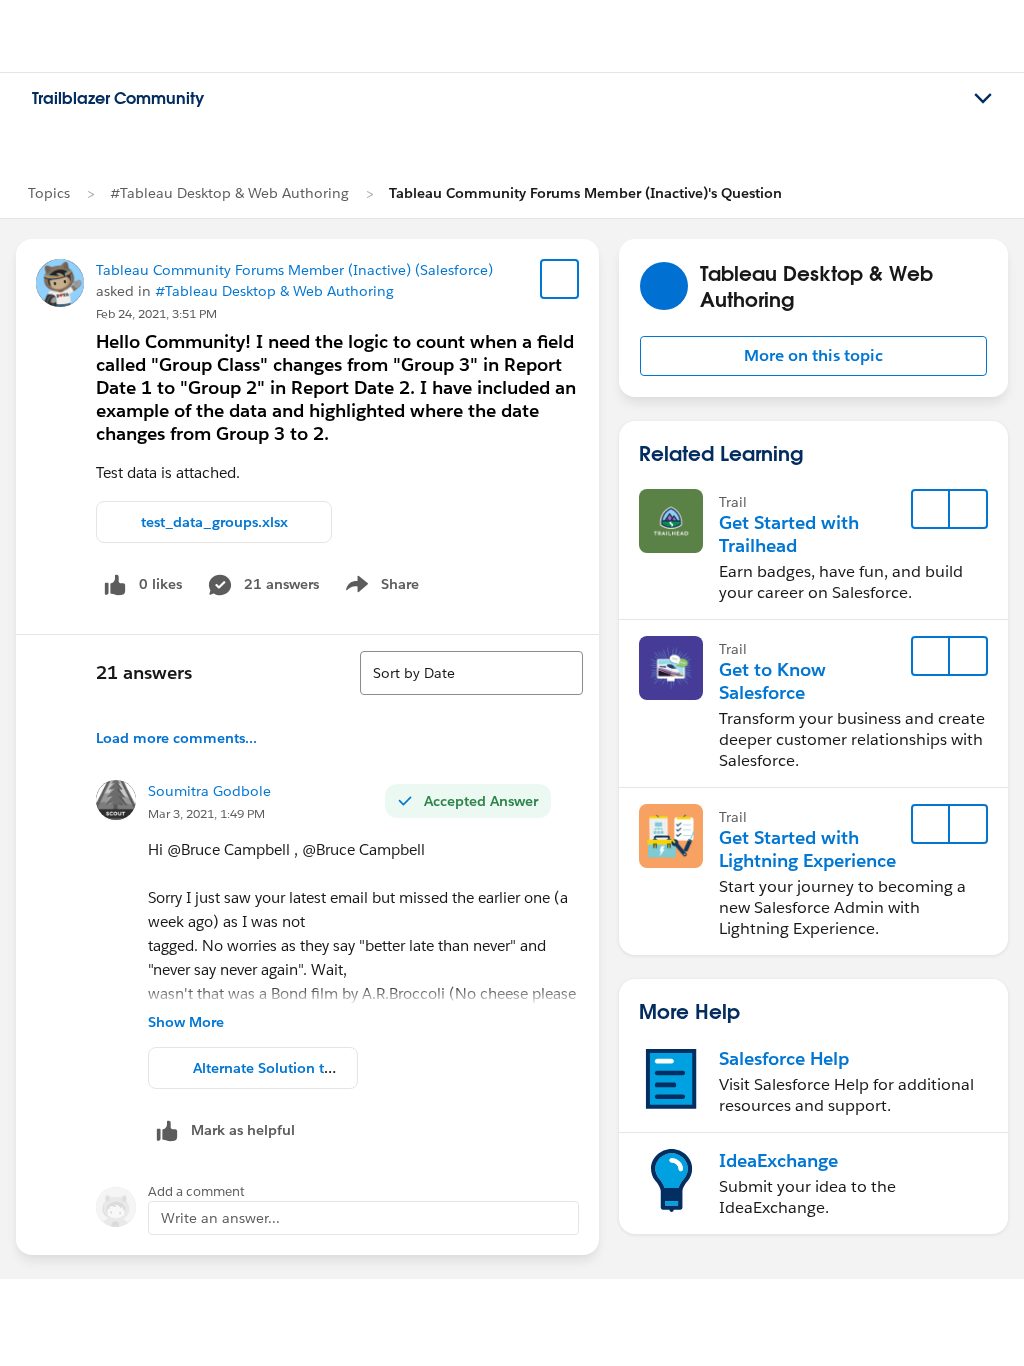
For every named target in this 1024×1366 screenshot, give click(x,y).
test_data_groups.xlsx (214, 522)
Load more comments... (176, 738)
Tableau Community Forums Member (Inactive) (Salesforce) (294, 270)
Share (379, 588)
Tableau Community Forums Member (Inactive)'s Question (585, 193)
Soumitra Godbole (209, 791)
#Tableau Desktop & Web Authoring (229, 193)
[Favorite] (560, 279)
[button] (813, 356)
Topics (49, 193)
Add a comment (196, 1191)
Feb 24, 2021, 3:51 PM (156, 313)
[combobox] (471, 673)
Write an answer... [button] (220, 1218)
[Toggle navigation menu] (983, 99)
